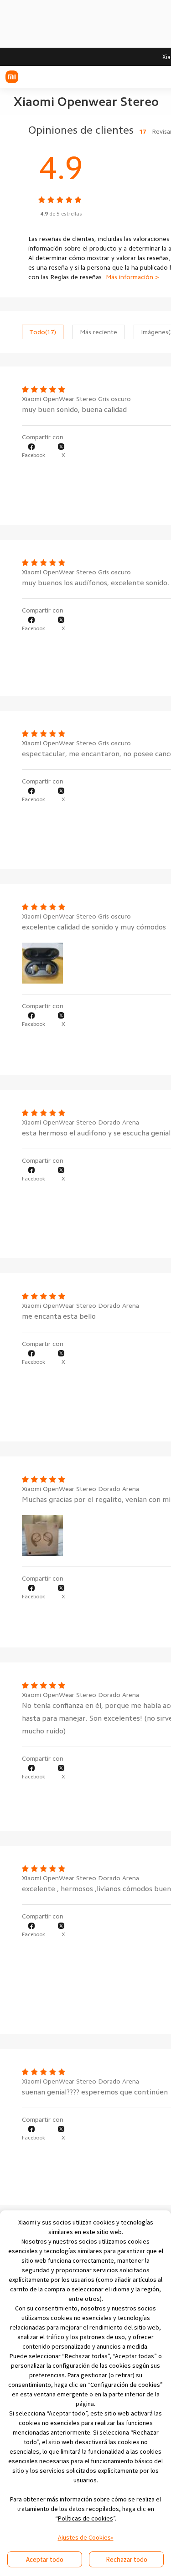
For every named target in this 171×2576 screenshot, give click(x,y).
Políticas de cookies (85, 2518)
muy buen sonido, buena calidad (74, 410)
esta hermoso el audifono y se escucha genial (96, 1133)
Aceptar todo (45, 2559)
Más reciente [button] (98, 332)
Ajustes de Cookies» (86, 2537)
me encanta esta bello (59, 1316)
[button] (34, 451)
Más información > (132, 277)
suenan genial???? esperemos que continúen (95, 2092)
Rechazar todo (127, 2559)
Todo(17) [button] (43, 332)
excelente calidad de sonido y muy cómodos (94, 927)
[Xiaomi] (12, 77)
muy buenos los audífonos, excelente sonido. (96, 583)
